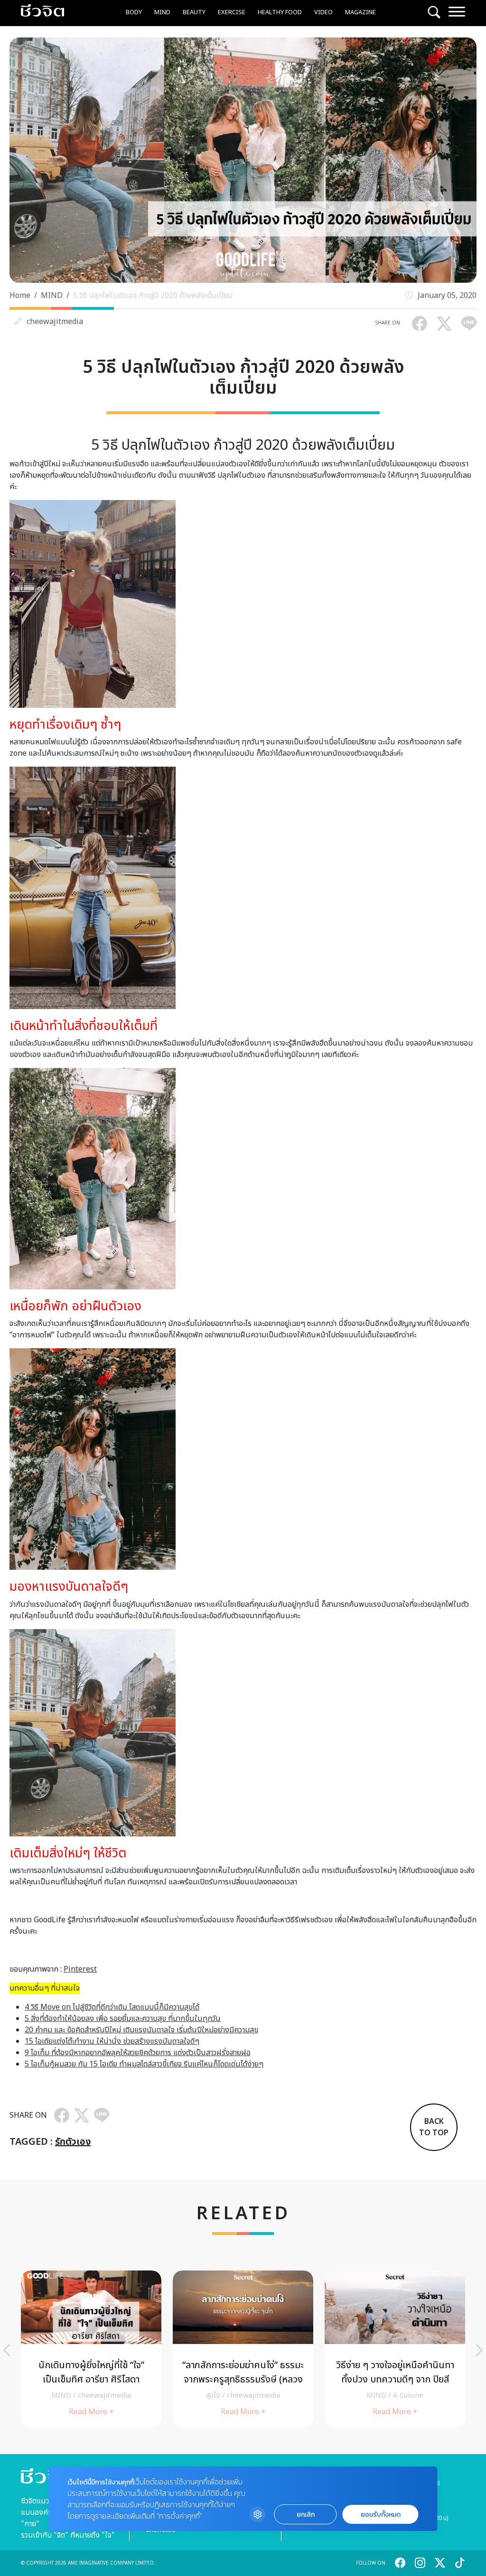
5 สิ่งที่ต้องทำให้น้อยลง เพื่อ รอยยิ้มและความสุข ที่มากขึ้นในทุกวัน (123, 2019)
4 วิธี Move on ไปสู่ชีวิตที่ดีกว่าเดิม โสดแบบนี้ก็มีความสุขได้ (112, 2007)
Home (20, 296)
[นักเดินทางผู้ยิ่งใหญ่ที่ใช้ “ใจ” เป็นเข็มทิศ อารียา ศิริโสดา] (91, 2349)
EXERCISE (232, 12)
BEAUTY (194, 12)
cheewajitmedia (55, 322)
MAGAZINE (360, 12)
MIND (162, 12)
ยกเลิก (306, 2515)
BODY (134, 12)
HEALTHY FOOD (280, 12)
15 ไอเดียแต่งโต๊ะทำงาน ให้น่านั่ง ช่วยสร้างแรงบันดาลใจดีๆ (112, 2041)
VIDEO (323, 12)
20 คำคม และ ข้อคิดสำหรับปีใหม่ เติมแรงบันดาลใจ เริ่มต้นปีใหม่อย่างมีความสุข (141, 2030)
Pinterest (80, 1969)
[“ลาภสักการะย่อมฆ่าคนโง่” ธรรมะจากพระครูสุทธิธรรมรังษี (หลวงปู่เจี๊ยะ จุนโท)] (243, 2349)
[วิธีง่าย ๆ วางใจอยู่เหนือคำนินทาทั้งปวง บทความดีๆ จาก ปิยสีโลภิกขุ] (395, 2349)
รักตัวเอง (73, 2142)
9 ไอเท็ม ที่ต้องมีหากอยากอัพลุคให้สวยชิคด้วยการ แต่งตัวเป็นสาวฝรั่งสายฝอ (138, 2053)
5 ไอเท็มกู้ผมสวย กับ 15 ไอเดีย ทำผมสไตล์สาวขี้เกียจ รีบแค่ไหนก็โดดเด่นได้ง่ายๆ (144, 2064)
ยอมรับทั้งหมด (381, 2515)
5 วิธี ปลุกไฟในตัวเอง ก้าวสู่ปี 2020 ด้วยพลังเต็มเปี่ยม (153, 296)
